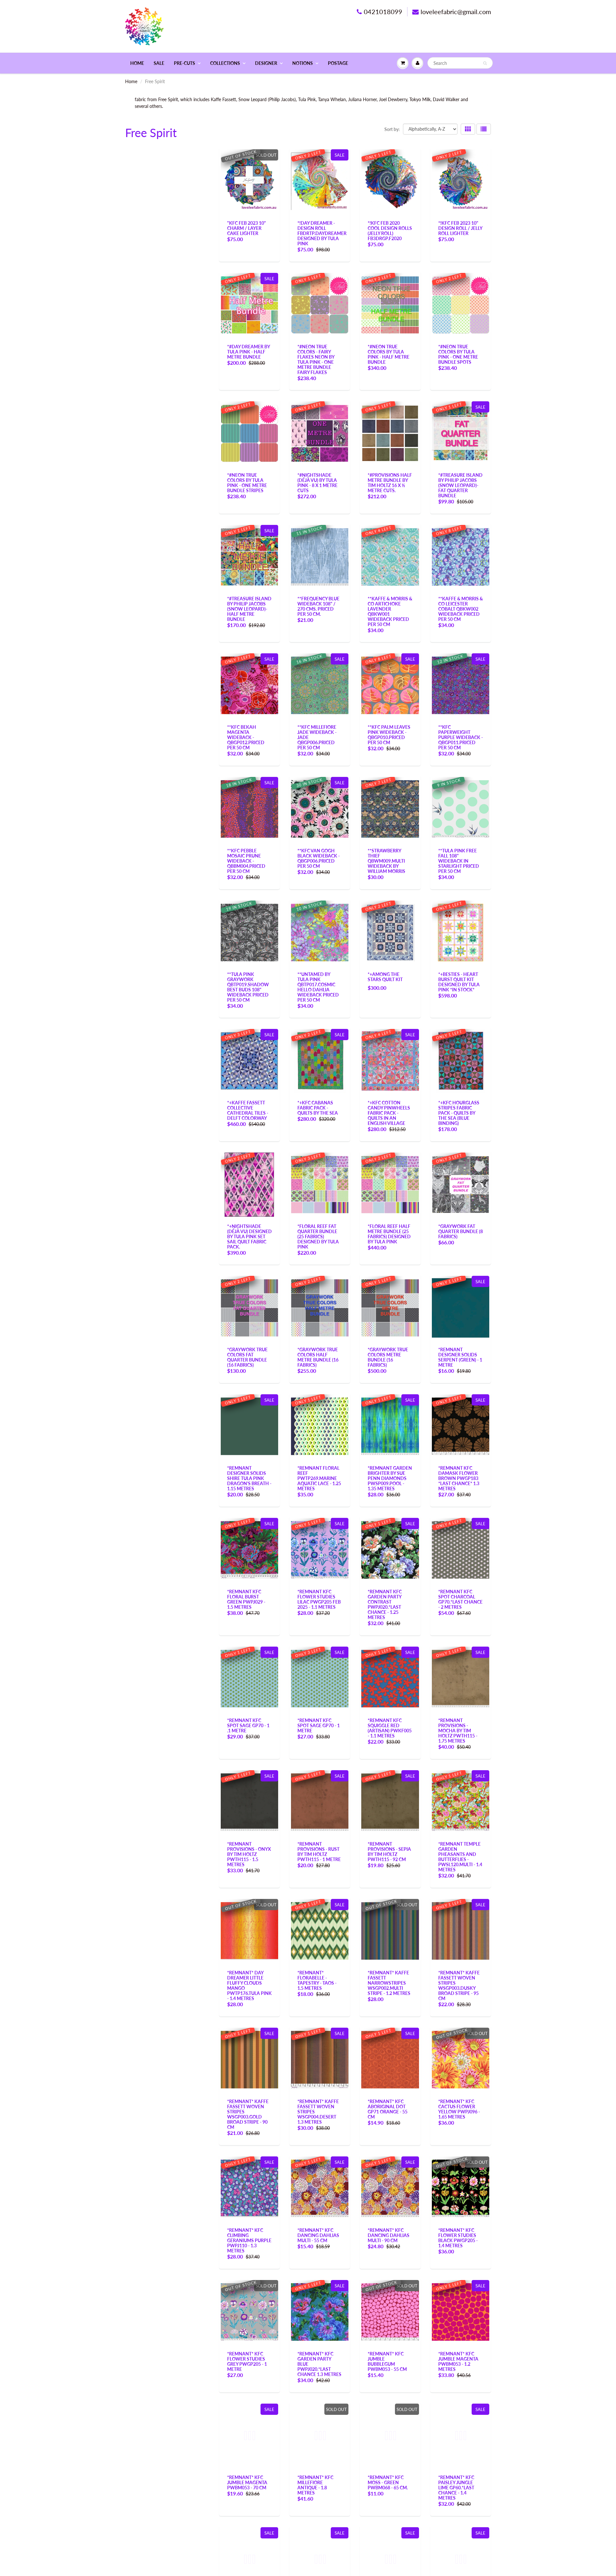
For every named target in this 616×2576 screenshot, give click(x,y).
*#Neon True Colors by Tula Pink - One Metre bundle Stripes (247, 483)
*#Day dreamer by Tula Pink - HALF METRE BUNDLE (248, 352)
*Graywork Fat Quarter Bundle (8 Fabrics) (461, 1231)
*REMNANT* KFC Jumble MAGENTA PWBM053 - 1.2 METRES (458, 2361)
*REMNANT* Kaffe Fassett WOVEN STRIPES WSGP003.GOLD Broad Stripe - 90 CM (248, 2114)
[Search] (485, 63)
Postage (338, 63)
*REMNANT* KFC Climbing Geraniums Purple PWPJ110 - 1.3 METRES (249, 2240)
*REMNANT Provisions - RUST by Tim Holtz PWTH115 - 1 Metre (319, 1852)
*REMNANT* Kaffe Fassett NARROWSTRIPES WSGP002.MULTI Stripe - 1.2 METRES (389, 1983)
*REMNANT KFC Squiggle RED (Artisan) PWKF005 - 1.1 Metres (390, 1728)
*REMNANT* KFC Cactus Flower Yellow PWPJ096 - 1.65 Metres (459, 2109)
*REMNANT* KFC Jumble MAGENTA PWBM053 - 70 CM (247, 2482)
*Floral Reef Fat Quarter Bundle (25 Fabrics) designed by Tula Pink (318, 1236)
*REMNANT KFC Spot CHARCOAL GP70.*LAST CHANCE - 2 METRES (460, 1599)
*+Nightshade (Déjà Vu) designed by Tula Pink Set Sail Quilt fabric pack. (249, 1236)
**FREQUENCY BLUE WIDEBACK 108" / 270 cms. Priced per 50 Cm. (318, 606)
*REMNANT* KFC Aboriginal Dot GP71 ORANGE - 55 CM (388, 2109)
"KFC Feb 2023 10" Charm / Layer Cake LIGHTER (247, 228)
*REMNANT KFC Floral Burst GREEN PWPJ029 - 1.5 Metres (246, 1599)
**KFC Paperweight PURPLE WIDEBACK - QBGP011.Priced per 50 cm (461, 737)
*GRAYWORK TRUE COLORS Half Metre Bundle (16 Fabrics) (318, 1357)
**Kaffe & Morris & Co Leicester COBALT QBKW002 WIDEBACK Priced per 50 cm (461, 609)
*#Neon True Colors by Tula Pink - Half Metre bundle (389, 354)
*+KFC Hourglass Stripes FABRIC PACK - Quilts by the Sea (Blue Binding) (459, 1113)
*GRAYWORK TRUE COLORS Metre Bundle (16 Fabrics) (388, 1357)
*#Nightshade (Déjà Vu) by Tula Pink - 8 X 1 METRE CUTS (317, 483)
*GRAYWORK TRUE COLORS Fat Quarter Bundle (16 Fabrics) (247, 1357)
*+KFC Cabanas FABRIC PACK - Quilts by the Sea (318, 1108)
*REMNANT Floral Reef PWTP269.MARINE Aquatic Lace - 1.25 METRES (319, 1478)
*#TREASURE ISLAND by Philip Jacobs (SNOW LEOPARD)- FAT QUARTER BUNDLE (460, 485)
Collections (225, 63)
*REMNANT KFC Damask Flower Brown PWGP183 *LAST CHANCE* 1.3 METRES (459, 1478)
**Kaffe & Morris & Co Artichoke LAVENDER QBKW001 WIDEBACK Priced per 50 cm (390, 611)
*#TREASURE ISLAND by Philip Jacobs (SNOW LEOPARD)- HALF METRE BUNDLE (249, 609)
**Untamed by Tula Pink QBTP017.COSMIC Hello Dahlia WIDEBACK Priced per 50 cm (318, 987)
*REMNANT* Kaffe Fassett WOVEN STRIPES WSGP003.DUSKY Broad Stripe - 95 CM (459, 1985)
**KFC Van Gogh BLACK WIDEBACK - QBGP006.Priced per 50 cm (319, 858)
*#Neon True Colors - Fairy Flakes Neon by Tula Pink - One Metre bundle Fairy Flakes (316, 359)
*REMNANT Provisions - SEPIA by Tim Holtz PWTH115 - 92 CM (389, 1852)
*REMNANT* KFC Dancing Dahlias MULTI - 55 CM (318, 2235)
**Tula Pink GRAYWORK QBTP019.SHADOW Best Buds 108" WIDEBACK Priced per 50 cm (248, 987)
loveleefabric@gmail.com (456, 12)
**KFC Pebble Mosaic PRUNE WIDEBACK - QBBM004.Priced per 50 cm (246, 861)
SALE (159, 63)
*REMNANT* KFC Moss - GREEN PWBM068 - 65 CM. (388, 2482)
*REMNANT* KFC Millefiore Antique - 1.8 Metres (315, 2485)
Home (137, 63)
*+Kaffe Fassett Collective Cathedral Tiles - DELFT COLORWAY (248, 1110)
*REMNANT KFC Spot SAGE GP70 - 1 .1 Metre (248, 1725)
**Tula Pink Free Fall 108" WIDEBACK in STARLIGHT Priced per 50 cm (459, 861)
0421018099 (383, 12)
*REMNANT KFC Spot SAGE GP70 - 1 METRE (319, 1725)
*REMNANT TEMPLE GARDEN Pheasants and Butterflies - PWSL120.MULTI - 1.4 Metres (460, 1857)
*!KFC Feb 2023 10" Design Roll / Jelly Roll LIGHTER (460, 228)
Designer (266, 63)
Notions (303, 63)
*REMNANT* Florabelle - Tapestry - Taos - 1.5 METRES (317, 1980)
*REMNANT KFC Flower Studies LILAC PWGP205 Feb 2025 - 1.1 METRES (319, 1599)
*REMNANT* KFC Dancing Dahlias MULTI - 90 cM (389, 2235)
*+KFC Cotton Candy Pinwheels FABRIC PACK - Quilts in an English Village (389, 1113)
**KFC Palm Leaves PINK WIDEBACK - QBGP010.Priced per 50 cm (389, 735)
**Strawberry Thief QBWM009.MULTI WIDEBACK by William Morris (386, 861)
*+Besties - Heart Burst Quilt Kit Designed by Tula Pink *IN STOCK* (459, 982)
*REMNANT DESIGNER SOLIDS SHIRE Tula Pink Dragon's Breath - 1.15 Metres (249, 1478)
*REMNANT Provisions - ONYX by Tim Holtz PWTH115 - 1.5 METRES (249, 1854)
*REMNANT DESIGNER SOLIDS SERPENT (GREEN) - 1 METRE (460, 1357)
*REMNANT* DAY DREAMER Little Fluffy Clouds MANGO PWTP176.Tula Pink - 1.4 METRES (249, 1985)
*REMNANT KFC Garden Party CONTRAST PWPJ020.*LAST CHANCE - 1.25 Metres (385, 1604)
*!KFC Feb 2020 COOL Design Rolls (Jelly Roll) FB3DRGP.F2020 (390, 231)
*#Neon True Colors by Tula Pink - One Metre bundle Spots (458, 354)
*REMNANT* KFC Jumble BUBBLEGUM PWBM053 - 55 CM (387, 2361)
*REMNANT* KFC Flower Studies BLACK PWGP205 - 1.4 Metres (458, 2238)
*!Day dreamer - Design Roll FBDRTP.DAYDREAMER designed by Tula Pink (322, 233)
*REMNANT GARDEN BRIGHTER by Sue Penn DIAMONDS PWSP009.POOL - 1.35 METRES (390, 1478)
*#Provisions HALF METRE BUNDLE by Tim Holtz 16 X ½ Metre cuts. (390, 483)
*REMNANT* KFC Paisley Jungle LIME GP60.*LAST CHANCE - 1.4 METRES (456, 2488)
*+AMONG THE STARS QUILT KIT (385, 977)
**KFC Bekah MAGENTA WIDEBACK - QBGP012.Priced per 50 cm (246, 737)
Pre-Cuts (184, 63)
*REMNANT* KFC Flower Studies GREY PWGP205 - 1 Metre (247, 2361)
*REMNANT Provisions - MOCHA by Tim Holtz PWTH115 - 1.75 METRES (458, 1731)
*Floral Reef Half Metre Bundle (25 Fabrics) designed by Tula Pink (389, 1234)
